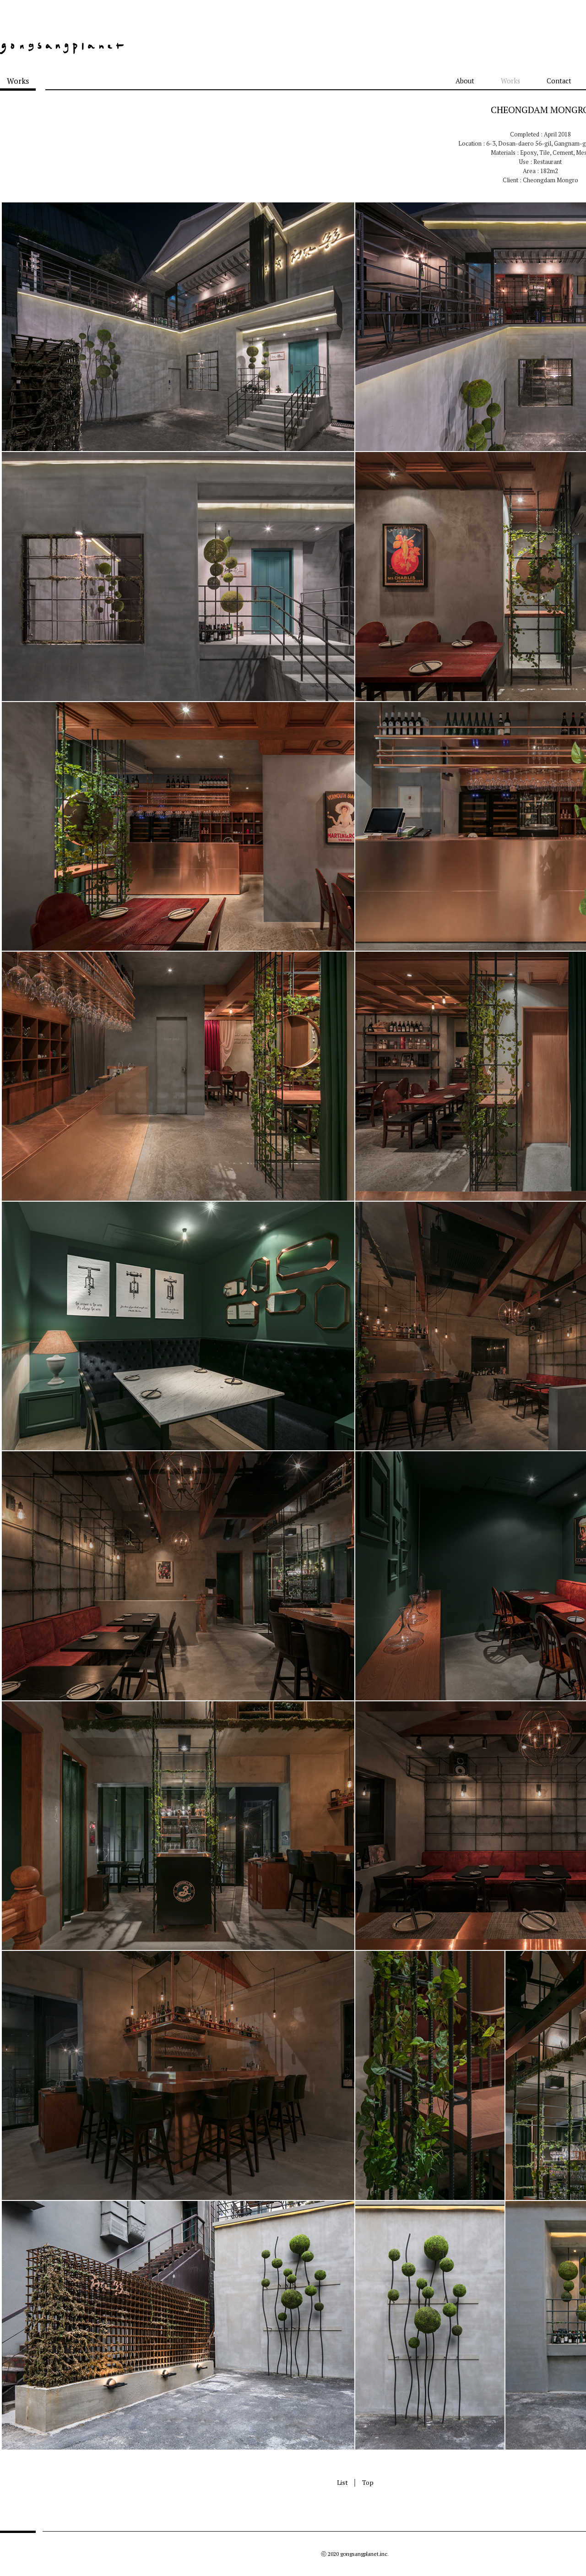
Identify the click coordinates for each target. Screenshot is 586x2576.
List (342, 2482)
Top (368, 2482)
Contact (559, 81)
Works (510, 81)
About (465, 81)
